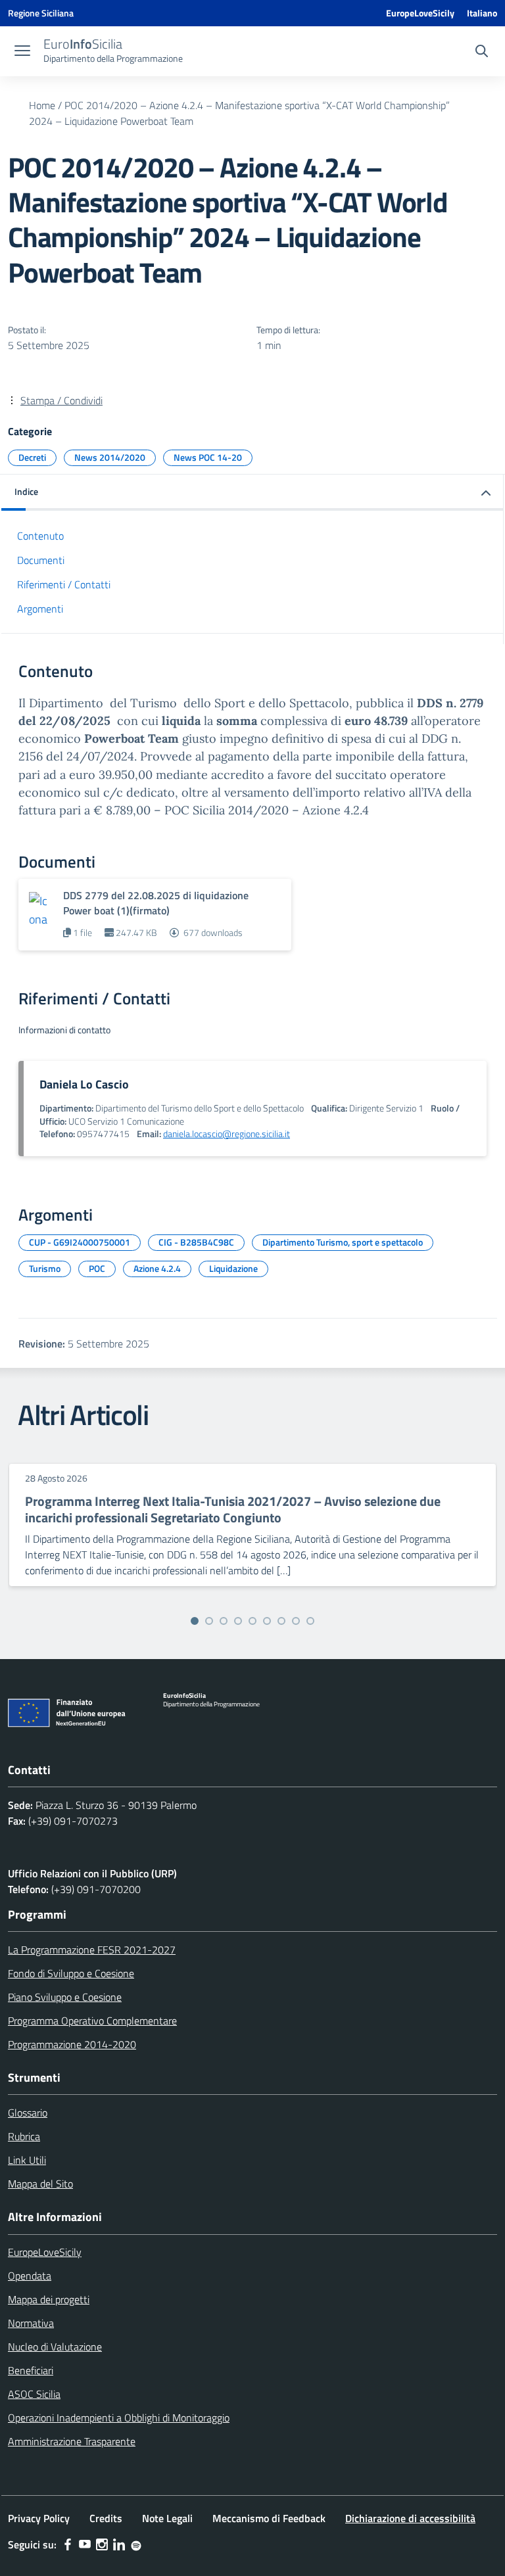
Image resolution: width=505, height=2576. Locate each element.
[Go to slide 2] (209, 1621)
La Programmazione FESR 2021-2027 (92, 1950)
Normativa (31, 2323)
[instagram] (102, 2544)
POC (97, 1268)
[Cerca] (482, 53)
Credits (106, 2518)
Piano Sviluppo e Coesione (65, 1997)
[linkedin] (119, 2544)
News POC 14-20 (208, 457)
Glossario (28, 2113)
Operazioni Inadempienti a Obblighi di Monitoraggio (119, 2418)
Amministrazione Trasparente (72, 2441)
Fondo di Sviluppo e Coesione (71, 1973)
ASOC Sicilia (34, 2394)
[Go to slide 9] (310, 1621)
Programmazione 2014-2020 (72, 2044)
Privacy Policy (39, 2518)
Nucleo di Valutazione (55, 2347)
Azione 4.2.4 (157, 1268)
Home (42, 105)
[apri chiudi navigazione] (22, 52)
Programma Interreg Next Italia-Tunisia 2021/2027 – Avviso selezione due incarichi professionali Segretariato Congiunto (233, 1509)
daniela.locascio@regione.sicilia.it (227, 1134)
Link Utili (27, 2160)
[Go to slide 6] (267, 1621)
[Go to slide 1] (195, 1621)
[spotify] (136, 2544)
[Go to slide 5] (252, 1621)
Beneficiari (31, 2370)
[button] (252, 493)
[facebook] (68, 2544)
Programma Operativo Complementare (92, 2021)
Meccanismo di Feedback (269, 2518)
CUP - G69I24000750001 (80, 1242)
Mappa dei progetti (49, 2299)
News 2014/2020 (110, 457)
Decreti (32, 457)
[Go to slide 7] (281, 1621)
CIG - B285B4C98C (196, 1242)
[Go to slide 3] (224, 1621)
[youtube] (85, 2544)
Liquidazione (233, 1268)
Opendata (30, 2276)
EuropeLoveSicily (420, 13)
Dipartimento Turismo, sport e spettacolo (343, 1242)
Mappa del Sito (40, 2184)
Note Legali (167, 2518)
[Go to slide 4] (238, 1621)
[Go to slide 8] (296, 1621)
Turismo (45, 1268)
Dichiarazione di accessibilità (410, 2518)
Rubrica (24, 2136)
